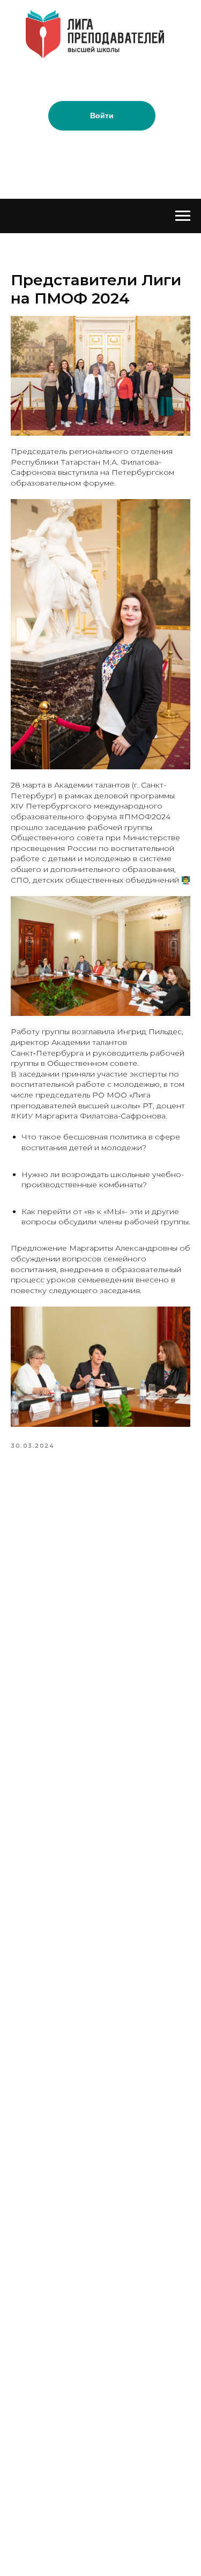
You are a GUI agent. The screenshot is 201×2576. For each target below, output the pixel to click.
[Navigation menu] (183, 216)
